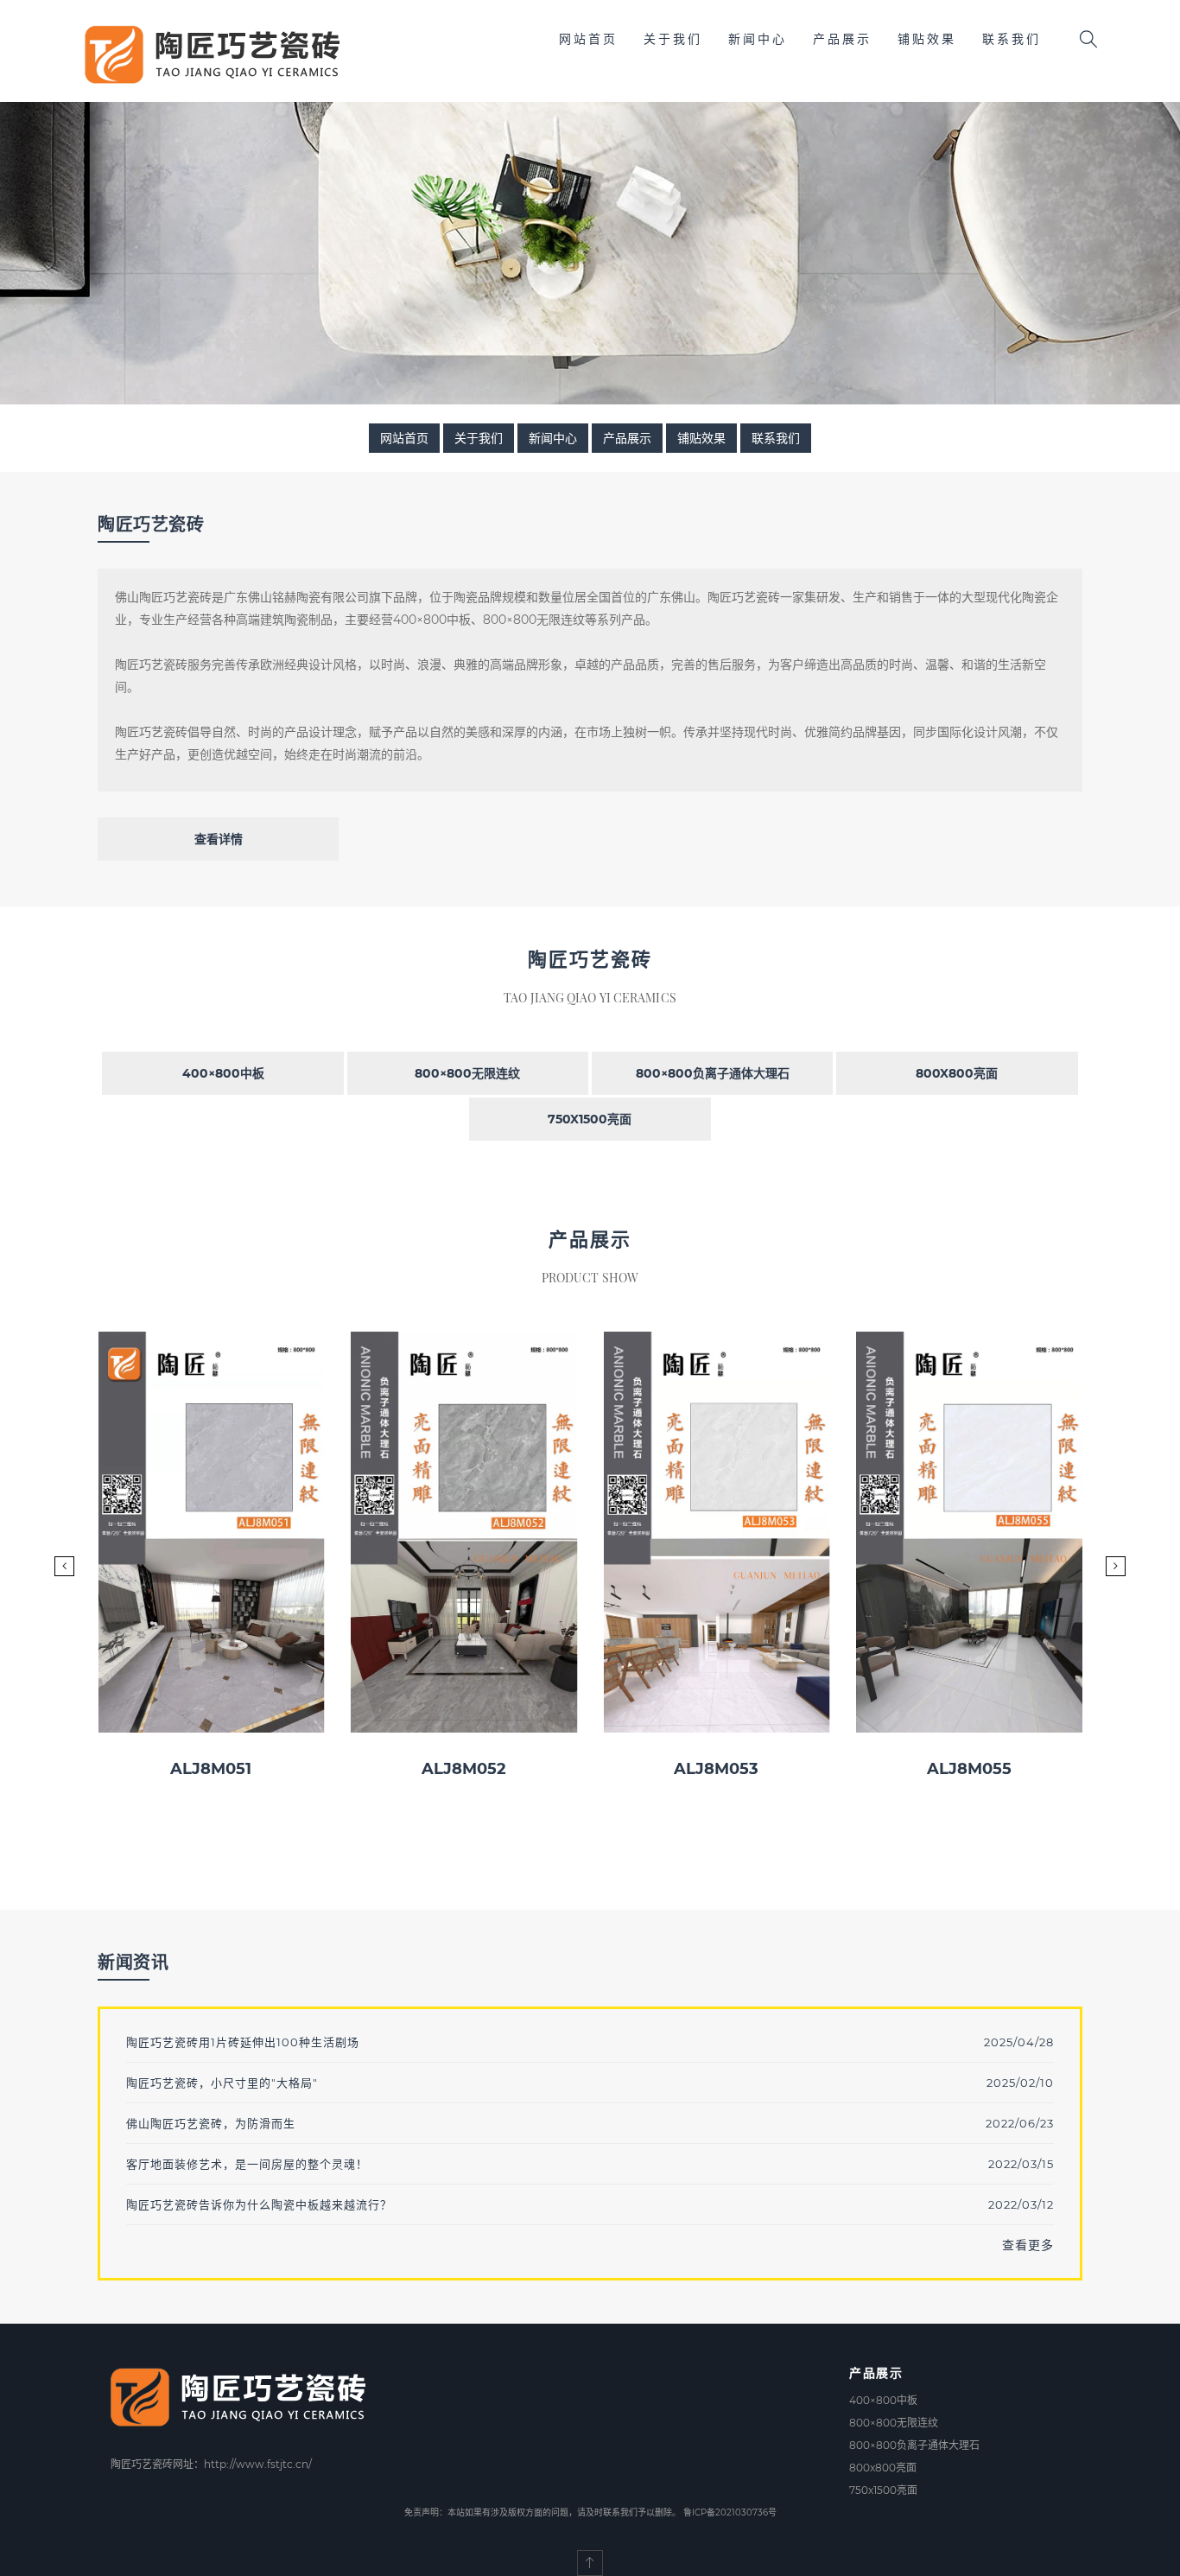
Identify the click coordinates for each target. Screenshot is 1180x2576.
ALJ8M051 (211, 1769)
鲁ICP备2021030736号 (730, 2512)
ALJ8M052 (464, 1769)
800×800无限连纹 (467, 1073)
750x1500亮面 (590, 1119)
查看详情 (219, 839)
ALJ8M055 (969, 1769)
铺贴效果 (927, 39)
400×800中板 (223, 1073)
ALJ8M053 (716, 1769)
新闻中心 (758, 39)
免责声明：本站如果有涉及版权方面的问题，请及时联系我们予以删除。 (542, 2512)
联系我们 (1012, 39)
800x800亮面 (957, 1073)
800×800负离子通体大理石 (713, 1073)
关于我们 (673, 39)
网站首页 (588, 39)
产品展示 (842, 39)
